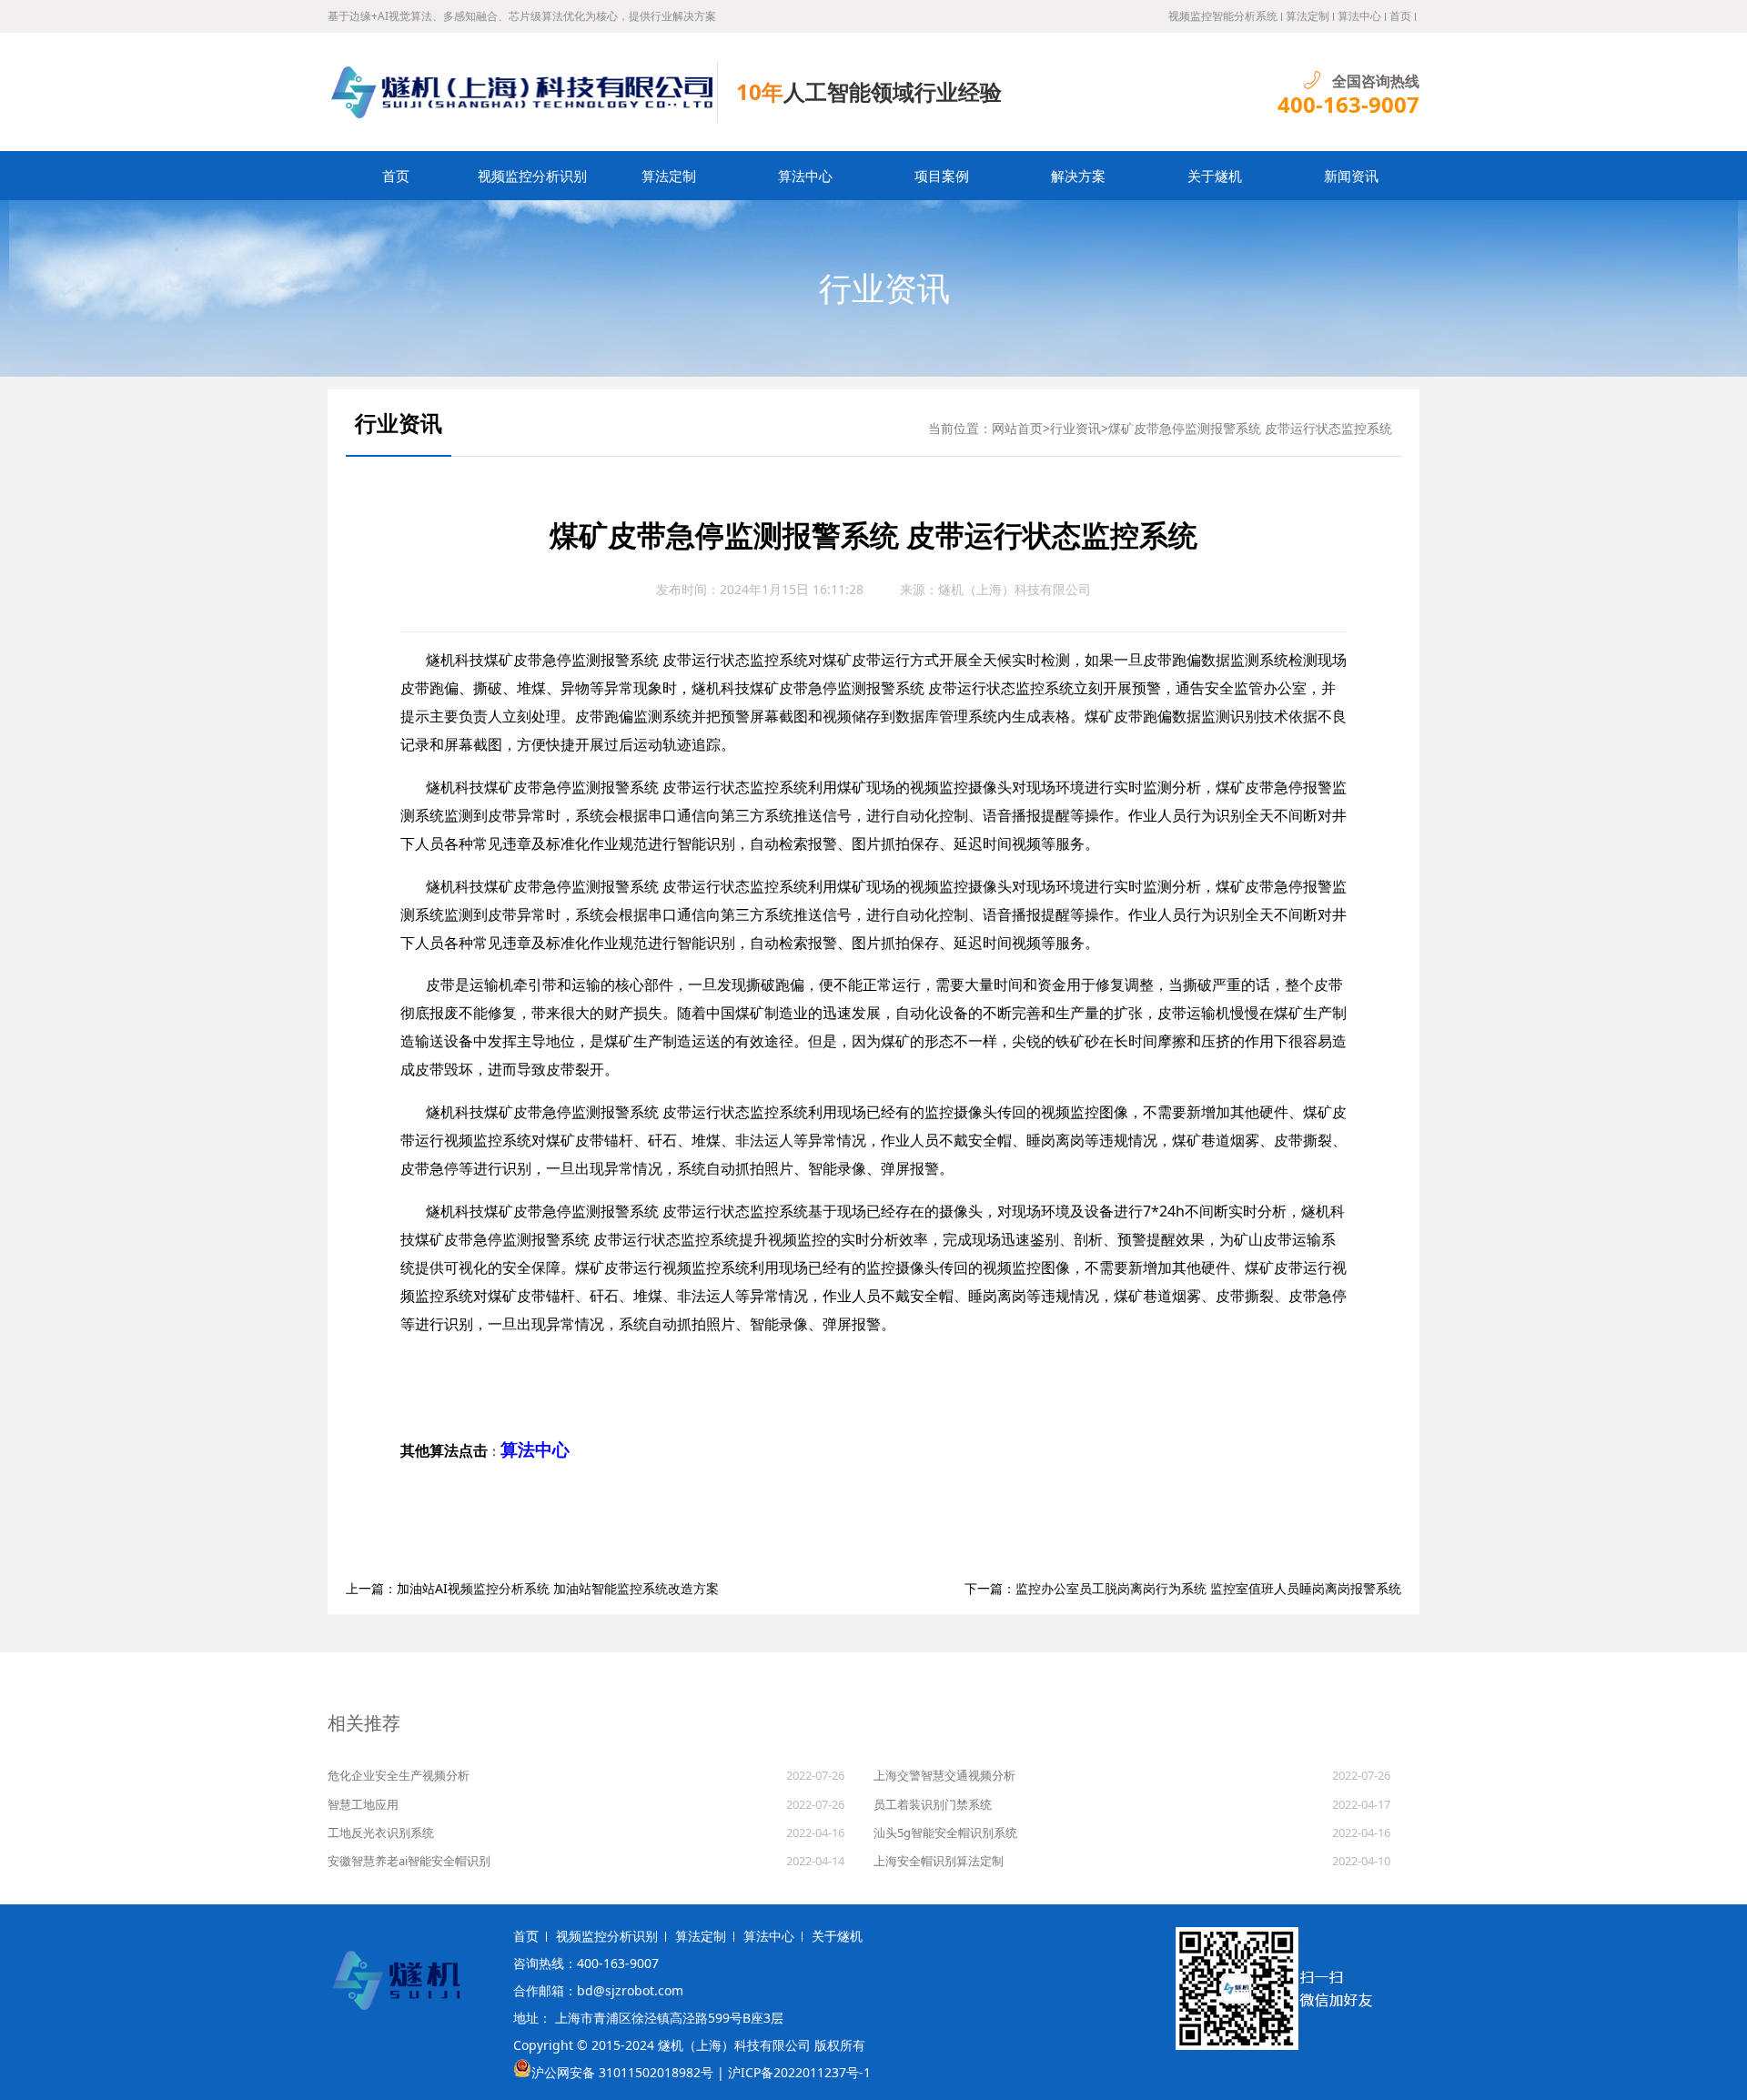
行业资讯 (884, 288)
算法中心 (1359, 16)
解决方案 (1078, 176)
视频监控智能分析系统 (1223, 16)
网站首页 (1017, 428)
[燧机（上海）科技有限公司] (523, 92)
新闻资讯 (1351, 176)
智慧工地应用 (363, 1804)
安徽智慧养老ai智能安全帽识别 (409, 1861)
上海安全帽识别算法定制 (939, 1861)
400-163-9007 (1348, 105)
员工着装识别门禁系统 (933, 1804)
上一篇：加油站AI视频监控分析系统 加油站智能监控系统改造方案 (532, 1588)
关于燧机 (1215, 176)
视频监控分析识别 (532, 176)
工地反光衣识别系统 (381, 1832)
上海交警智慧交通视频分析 (944, 1775)
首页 (1400, 16)
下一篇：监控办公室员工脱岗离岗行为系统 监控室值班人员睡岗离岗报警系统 (1183, 1588)
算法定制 (1308, 16)
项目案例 (942, 176)
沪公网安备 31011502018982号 (622, 2072)
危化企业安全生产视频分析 (399, 1775)
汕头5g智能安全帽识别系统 (945, 1832)
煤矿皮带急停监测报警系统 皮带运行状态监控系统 (1250, 428)
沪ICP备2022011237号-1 (799, 2072)
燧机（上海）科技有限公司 (1015, 589)
